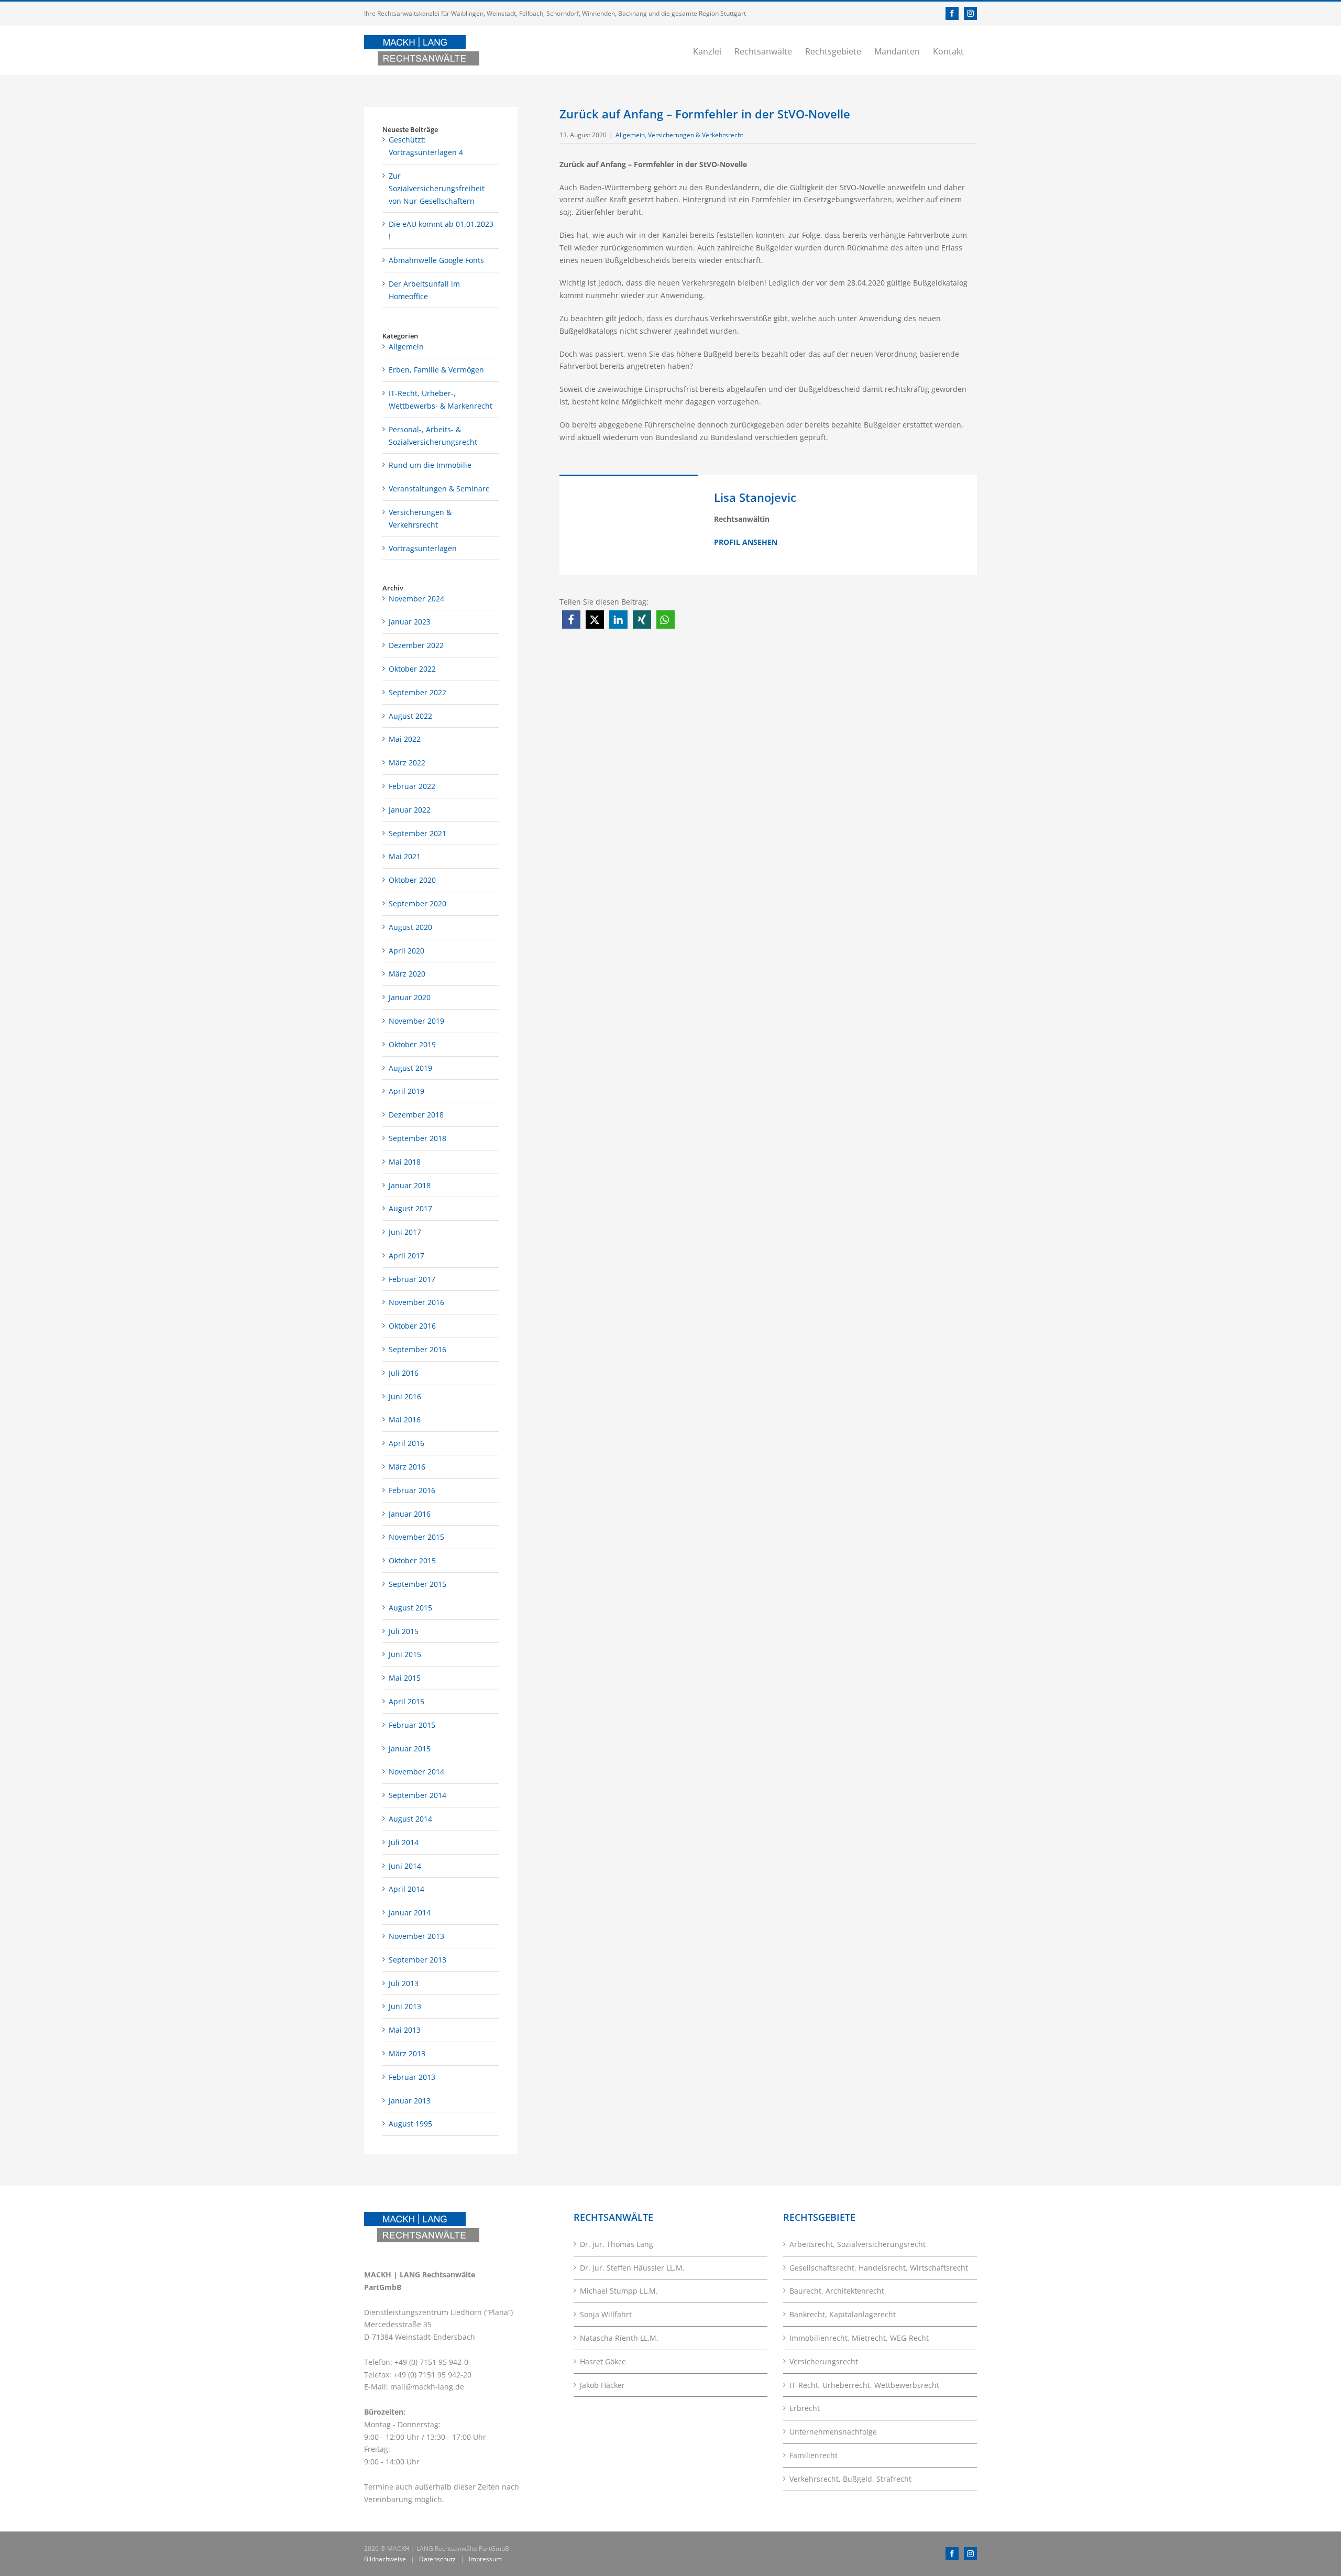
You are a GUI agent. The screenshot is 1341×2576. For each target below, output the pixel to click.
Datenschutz (437, 2559)
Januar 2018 (410, 1185)
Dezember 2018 (416, 1115)
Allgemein (630, 135)
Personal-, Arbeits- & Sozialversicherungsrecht (433, 436)
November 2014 (416, 1772)
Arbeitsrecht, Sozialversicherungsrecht (858, 2244)
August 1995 (410, 2124)
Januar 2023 (410, 622)
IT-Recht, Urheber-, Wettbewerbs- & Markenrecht (441, 399)
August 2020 (410, 927)
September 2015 (417, 1584)
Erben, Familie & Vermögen (436, 370)
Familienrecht (814, 2455)
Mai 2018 (405, 1162)
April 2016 (406, 1443)
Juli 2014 (404, 1842)
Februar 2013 (412, 2077)
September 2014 (417, 1795)
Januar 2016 (410, 1514)
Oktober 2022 (412, 669)
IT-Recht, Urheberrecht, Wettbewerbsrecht (864, 2385)
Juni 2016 (405, 1396)
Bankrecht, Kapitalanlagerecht (843, 2314)
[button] (571, 620)
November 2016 (416, 1302)
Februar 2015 (412, 1725)
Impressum (485, 2559)
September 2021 (417, 833)
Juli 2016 (404, 1373)
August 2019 (410, 1068)
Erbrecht (805, 2408)
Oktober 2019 (412, 1044)
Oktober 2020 (412, 880)
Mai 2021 (405, 856)
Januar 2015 (410, 1749)
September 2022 (417, 692)
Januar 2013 (410, 2101)
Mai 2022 (405, 739)
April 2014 (406, 1889)
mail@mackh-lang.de (427, 2387)
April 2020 (406, 951)
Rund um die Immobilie (430, 465)
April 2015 (406, 1701)
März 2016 (407, 1467)
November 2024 (416, 599)
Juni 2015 (405, 1654)
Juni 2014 (405, 1866)
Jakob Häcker (602, 2385)
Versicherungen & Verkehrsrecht (696, 135)
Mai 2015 (405, 1678)
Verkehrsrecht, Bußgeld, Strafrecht (850, 2479)
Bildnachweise (385, 2559)
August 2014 (410, 1819)
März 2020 (407, 974)
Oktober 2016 (412, 1326)
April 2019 (406, 1091)
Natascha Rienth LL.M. (619, 2338)
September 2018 (417, 1138)
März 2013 (407, 2053)
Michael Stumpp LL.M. (619, 2291)
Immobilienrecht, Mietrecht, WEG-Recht (859, 2338)
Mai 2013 (405, 2030)
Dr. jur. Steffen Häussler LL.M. (632, 2268)
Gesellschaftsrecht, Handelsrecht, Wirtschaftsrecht (879, 2268)
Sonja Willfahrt (606, 2314)
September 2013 (417, 1960)
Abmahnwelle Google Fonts (436, 260)
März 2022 (407, 763)
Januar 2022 (410, 810)
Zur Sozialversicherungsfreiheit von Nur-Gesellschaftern (437, 188)
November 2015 (416, 1537)
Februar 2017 (412, 1279)
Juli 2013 (404, 1983)
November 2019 (416, 1021)
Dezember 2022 (416, 645)
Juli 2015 (404, 1631)
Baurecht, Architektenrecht (837, 2291)
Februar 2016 (412, 1490)
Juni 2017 (405, 1232)
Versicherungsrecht (824, 2361)
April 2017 (406, 1256)
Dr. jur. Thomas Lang (617, 2244)
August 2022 (410, 716)
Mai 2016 (405, 1419)
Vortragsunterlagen (423, 548)
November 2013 (416, 1936)
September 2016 (417, 1349)
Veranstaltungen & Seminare (439, 489)
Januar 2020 (410, 997)
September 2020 (417, 903)
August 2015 (410, 1608)
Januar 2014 (410, 1912)
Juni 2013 (405, 2006)
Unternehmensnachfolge (833, 2432)
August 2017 (410, 1208)
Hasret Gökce (603, 2361)
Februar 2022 (412, 786)
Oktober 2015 (412, 1560)
